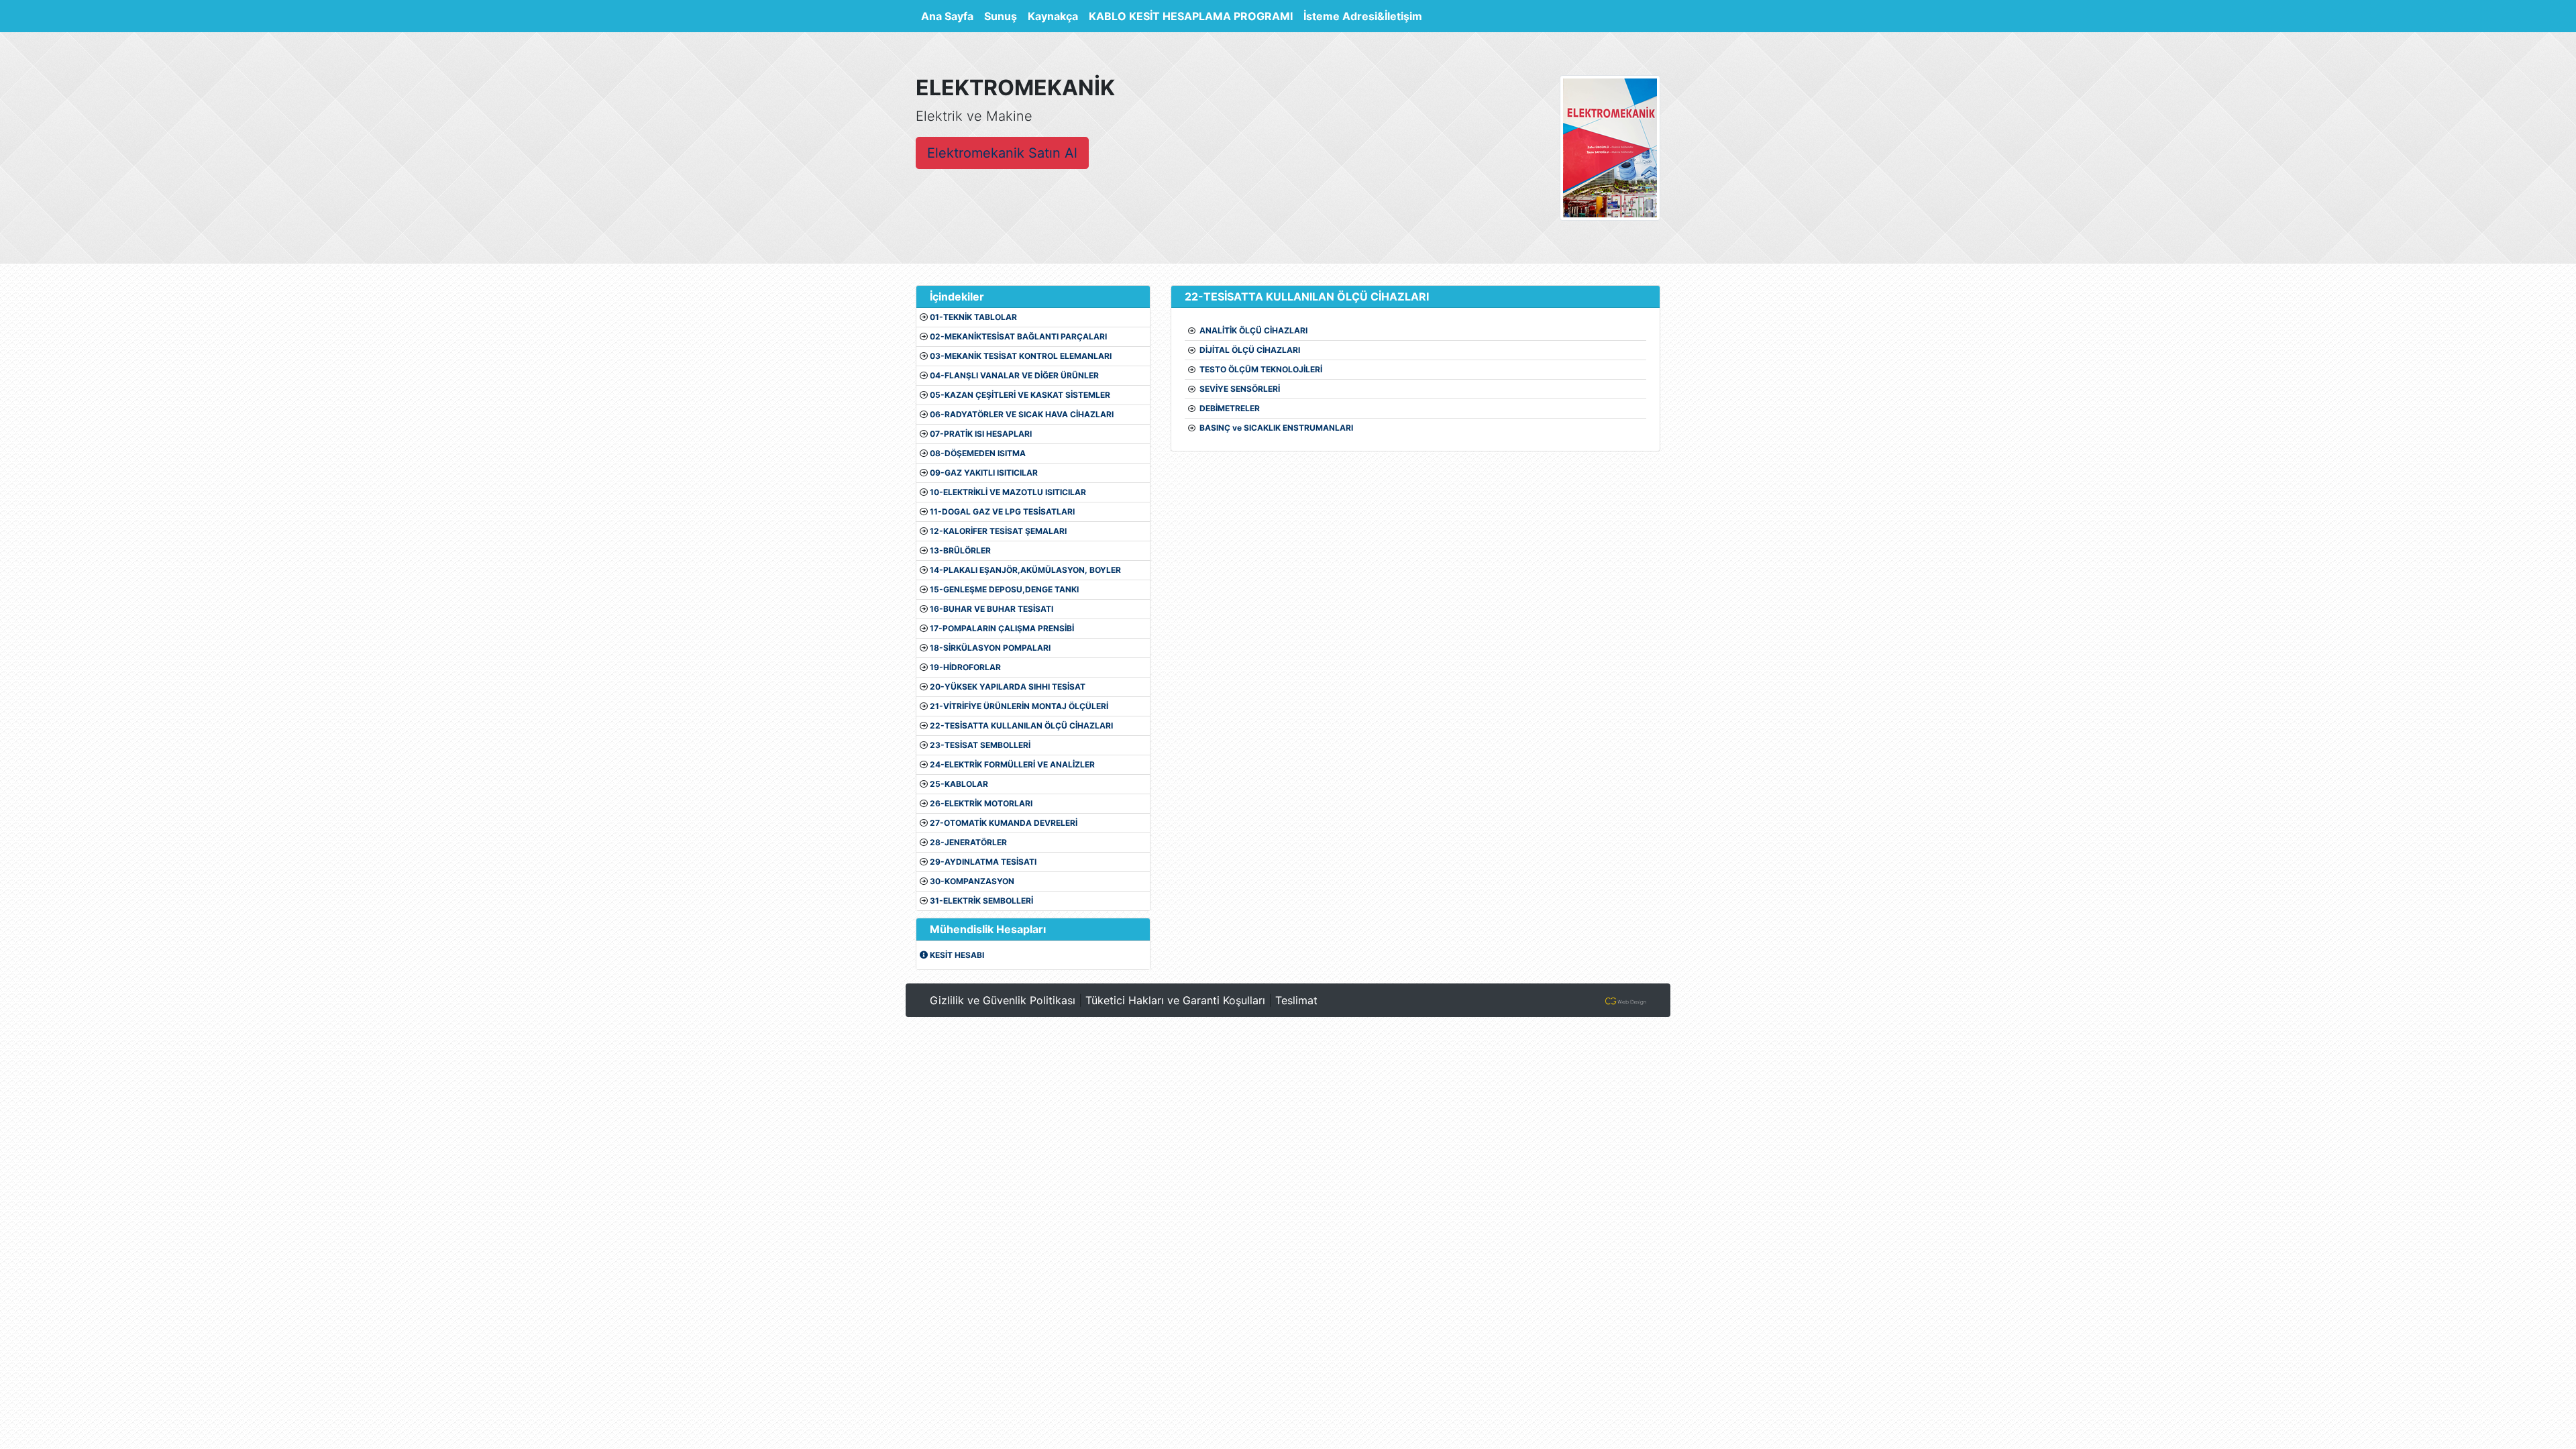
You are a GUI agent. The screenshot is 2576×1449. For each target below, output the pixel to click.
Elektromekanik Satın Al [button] (1002, 153)
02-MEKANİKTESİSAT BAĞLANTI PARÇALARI (1018, 336)
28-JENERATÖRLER (968, 842)
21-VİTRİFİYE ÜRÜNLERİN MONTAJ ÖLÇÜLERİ (1019, 706)
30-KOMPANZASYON (972, 881)
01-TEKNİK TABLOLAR (973, 317)
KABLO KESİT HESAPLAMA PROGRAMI (1191, 16)
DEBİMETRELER (1230, 408)
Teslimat (1296, 1000)
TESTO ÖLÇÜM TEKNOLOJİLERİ (1261, 369)
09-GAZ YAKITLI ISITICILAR (984, 473)
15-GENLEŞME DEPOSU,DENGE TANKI (1004, 589)
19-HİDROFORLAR (965, 667)
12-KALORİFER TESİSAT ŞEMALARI (998, 531)
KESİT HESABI (956, 955)
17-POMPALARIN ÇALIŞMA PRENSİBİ (1002, 628)
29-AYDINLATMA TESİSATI (983, 862)
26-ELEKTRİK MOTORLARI (981, 803)
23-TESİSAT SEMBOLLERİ (980, 745)
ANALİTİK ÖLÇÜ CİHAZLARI (1253, 330)
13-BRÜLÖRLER (960, 550)
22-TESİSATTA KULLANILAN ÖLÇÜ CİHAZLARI (1021, 726)
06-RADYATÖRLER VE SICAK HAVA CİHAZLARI (1022, 414)
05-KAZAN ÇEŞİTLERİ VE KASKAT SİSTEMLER (1020, 395)
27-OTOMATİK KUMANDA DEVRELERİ (1004, 823)
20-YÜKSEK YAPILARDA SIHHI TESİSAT (1008, 687)
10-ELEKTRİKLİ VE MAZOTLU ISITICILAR (1008, 492)
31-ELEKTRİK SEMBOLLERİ (981, 901)
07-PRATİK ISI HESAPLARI (981, 434)
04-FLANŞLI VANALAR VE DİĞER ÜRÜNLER (1014, 375)
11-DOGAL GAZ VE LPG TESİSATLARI (1002, 512)
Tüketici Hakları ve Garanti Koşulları (1175, 1000)
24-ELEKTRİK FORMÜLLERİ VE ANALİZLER (1012, 764)
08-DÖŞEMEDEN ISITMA (978, 453)
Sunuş (1001, 16)
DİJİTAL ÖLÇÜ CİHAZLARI (1250, 350)
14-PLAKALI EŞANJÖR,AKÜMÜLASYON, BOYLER (1025, 570)
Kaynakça (1053, 16)
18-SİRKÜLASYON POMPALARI (990, 648)
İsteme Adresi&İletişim (1363, 16)
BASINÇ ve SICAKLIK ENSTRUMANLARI (1276, 428)
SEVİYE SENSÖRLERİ (1240, 389)
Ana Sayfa (950, 16)
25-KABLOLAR (959, 784)
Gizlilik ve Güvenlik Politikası (1003, 1000)
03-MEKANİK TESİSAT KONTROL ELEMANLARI (1021, 356)
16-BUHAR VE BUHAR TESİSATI (991, 609)
